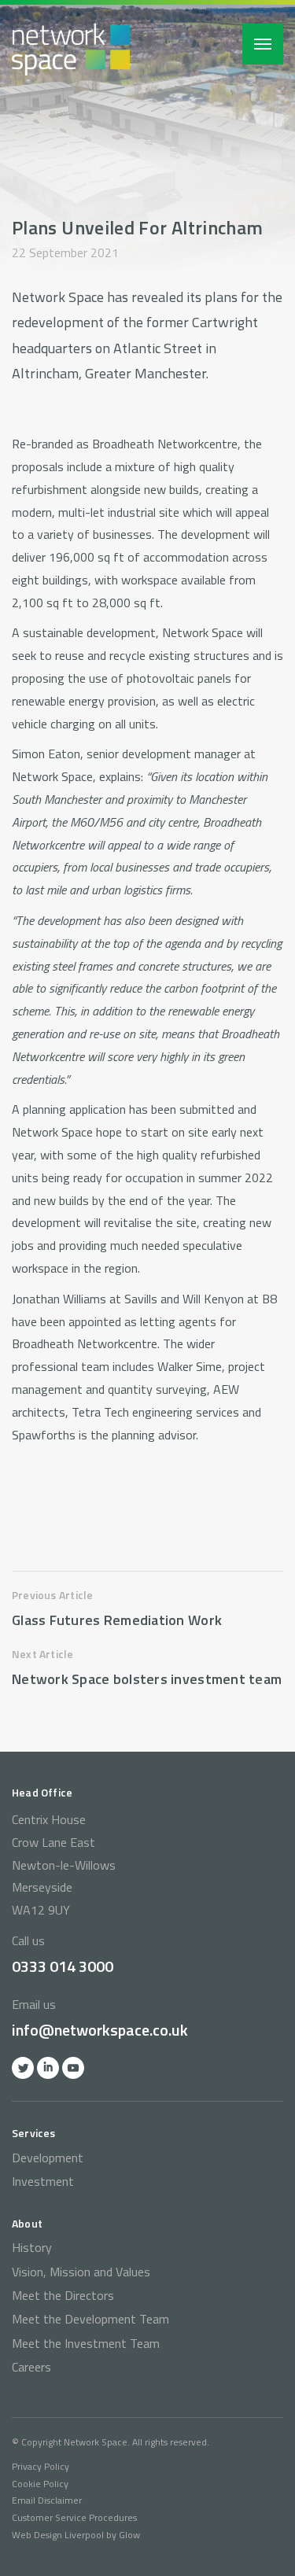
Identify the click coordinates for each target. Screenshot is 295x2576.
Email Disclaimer (47, 2500)
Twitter (23, 2068)
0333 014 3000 (63, 1966)
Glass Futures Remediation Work (117, 1620)
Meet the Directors (63, 2295)
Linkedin (48, 2068)
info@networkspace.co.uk (100, 2030)
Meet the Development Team (90, 2319)
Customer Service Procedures (74, 2517)
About (27, 2223)
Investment (43, 2181)
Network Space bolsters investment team (147, 1679)
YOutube (73, 2068)
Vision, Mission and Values (81, 2272)
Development (48, 2158)
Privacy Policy (41, 2466)
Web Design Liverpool (58, 2535)
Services (34, 2133)
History (32, 2247)
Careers (31, 2367)
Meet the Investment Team (86, 2343)
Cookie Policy (40, 2484)
